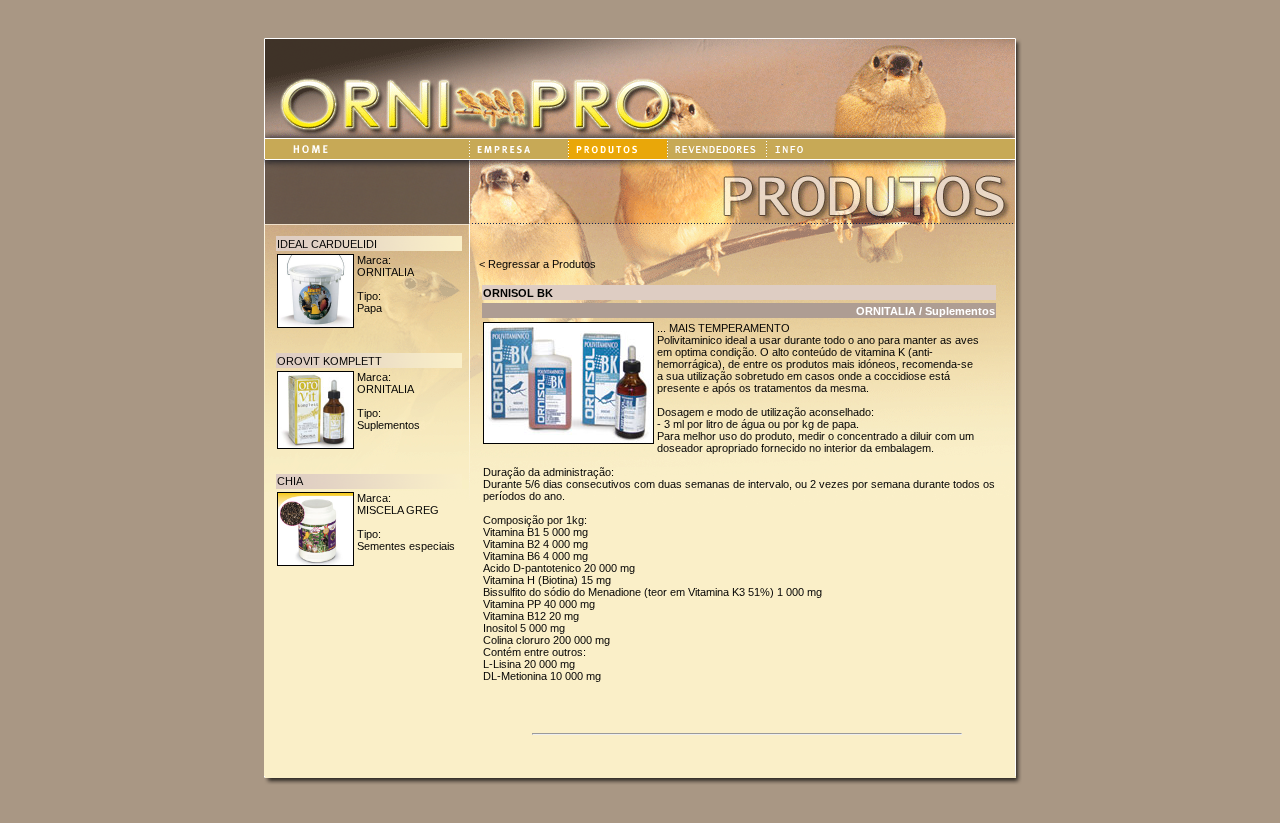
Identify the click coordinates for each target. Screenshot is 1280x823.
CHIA (290, 481)
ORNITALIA (385, 272)
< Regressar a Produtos (537, 264)
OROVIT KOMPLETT (329, 361)
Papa (369, 308)
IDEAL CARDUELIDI (327, 244)
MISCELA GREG (398, 510)
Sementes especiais (406, 546)
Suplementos (388, 425)
